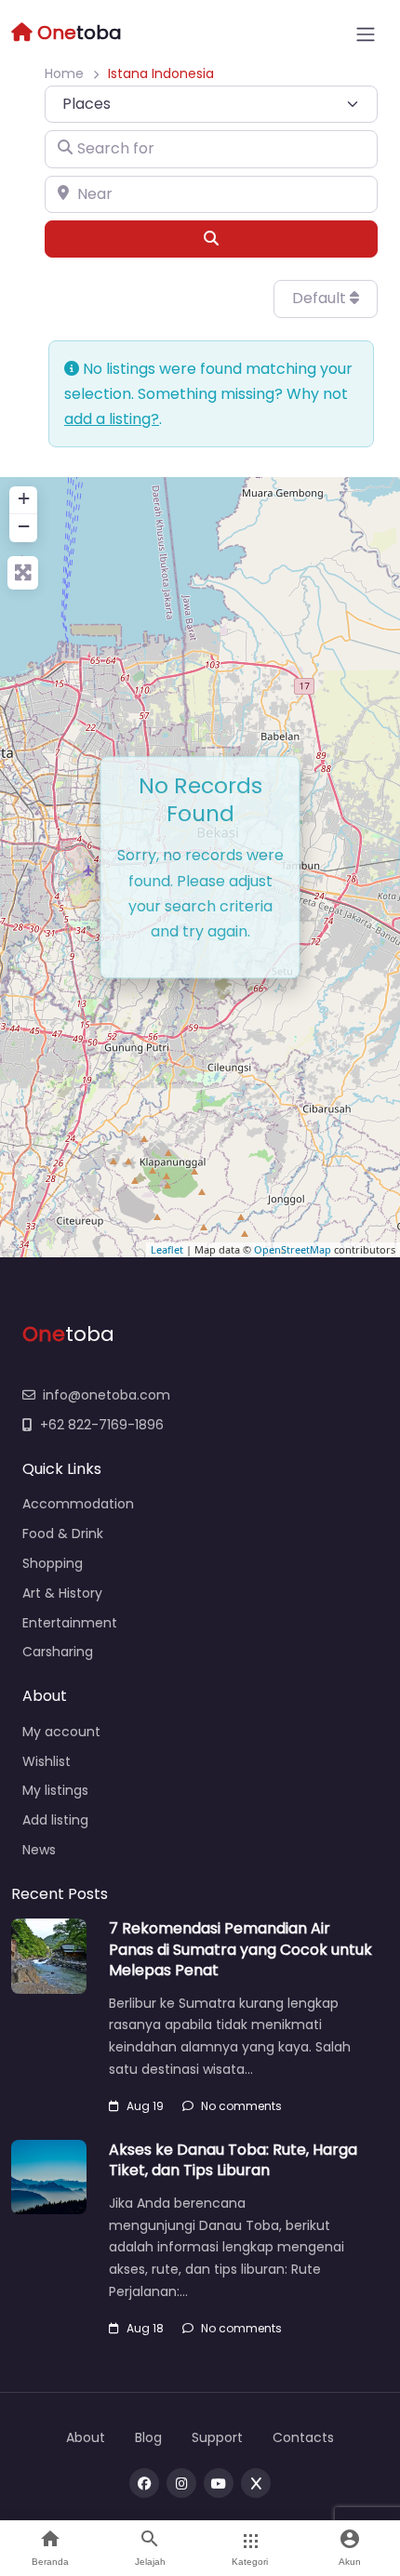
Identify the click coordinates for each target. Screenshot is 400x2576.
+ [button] (24, 498)
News (39, 1850)
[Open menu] (366, 34)
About (86, 2437)
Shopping (53, 1563)
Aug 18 (145, 2328)
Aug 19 (145, 2106)
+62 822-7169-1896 (102, 1425)
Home (64, 73)
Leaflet (167, 1249)
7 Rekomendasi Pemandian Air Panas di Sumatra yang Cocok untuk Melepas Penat (240, 1949)
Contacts (303, 2437)
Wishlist (47, 1761)
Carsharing (58, 1652)
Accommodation (78, 1504)
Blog (148, 2437)
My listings (55, 1790)
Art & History (62, 1593)
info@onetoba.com (107, 1395)
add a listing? (112, 419)
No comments (241, 2106)
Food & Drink (63, 1534)
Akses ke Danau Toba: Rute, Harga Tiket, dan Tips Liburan (233, 2160)
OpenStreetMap (293, 1249)
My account (61, 1732)
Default (321, 298)
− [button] (24, 526)
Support (217, 2437)
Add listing (55, 1820)
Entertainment (70, 1623)
